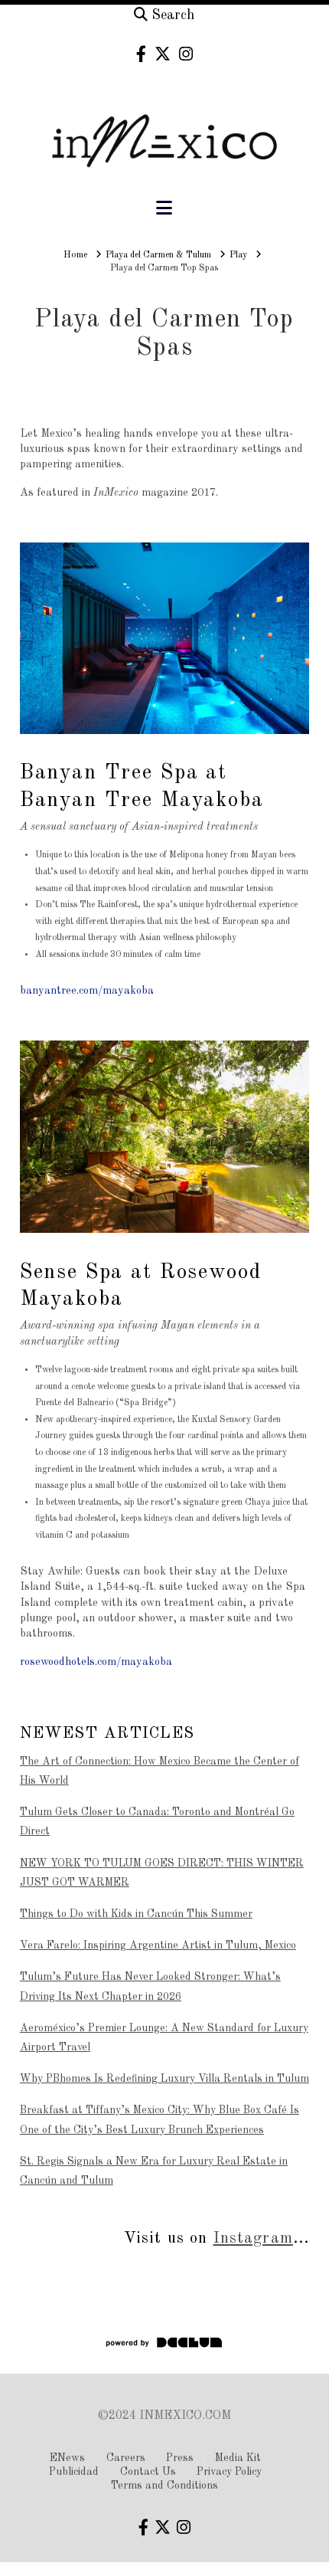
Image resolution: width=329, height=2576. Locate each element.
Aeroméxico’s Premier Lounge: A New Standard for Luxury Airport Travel (164, 2038)
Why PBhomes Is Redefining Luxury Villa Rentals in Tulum (164, 2079)
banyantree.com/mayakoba (87, 991)
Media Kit (238, 2458)
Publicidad (74, 2472)
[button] (164, 209)
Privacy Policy (229, 2472)
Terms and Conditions (164, 2486)
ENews (67, 2458)
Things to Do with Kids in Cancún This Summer (136, 1914)
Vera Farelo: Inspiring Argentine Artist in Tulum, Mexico (158, 1945)
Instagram (253, 2238)
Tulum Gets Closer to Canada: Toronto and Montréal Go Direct (157, 1822)
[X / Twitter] (163, 54)
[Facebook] (141, 54)
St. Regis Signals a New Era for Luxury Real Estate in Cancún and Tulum (154, 2171)
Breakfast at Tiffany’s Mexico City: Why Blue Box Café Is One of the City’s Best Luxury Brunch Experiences (160, 2120)
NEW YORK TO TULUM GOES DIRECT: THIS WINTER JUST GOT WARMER (162, 1873)
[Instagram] (186, 54)
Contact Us (148, 2472)
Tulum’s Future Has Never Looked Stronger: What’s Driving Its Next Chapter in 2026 (150, 1986)
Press (180, 2458)
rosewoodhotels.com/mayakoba (96, 1662)
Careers (126, 2458)
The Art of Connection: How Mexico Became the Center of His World (160, 1771)
